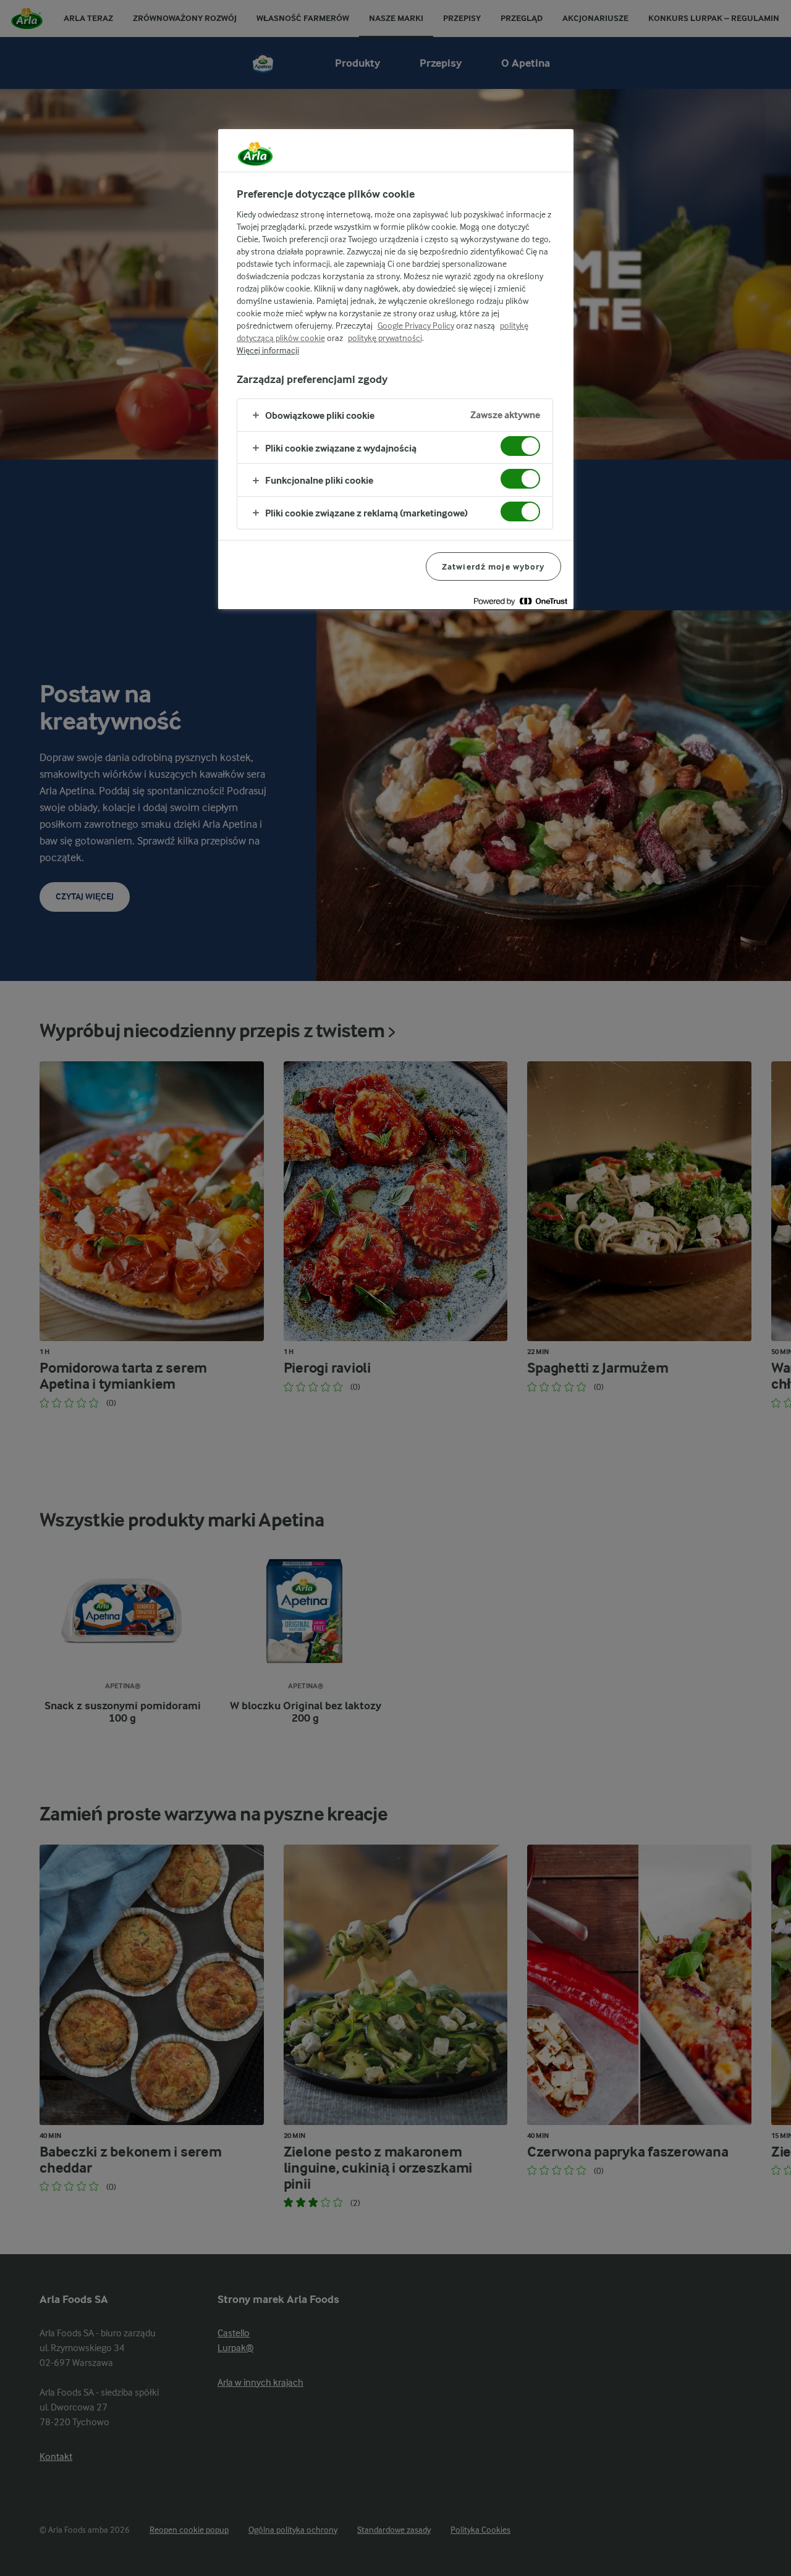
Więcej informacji (268, 350)
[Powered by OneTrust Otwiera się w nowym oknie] (520, 601)
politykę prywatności (385, 338)
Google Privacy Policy (416, 326)
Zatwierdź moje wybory (493, 566)
